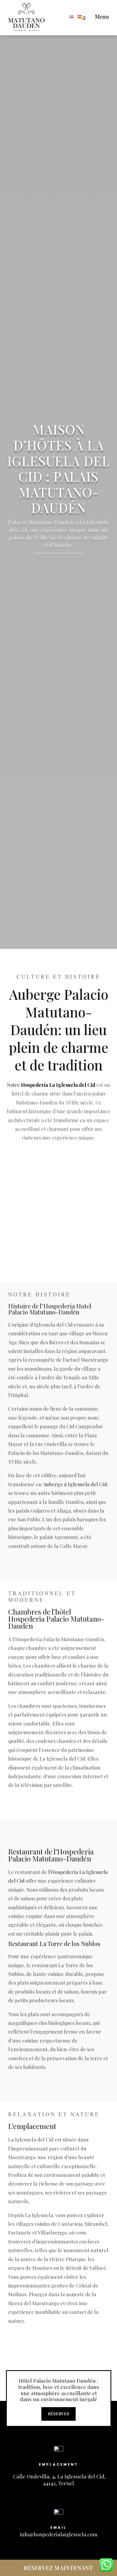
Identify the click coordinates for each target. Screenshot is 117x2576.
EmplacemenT (59, 2464)
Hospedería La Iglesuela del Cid (58, 1085)
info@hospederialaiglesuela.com (59, 2534)
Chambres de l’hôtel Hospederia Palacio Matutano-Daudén (56, 1619)
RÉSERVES (59, 2414)
